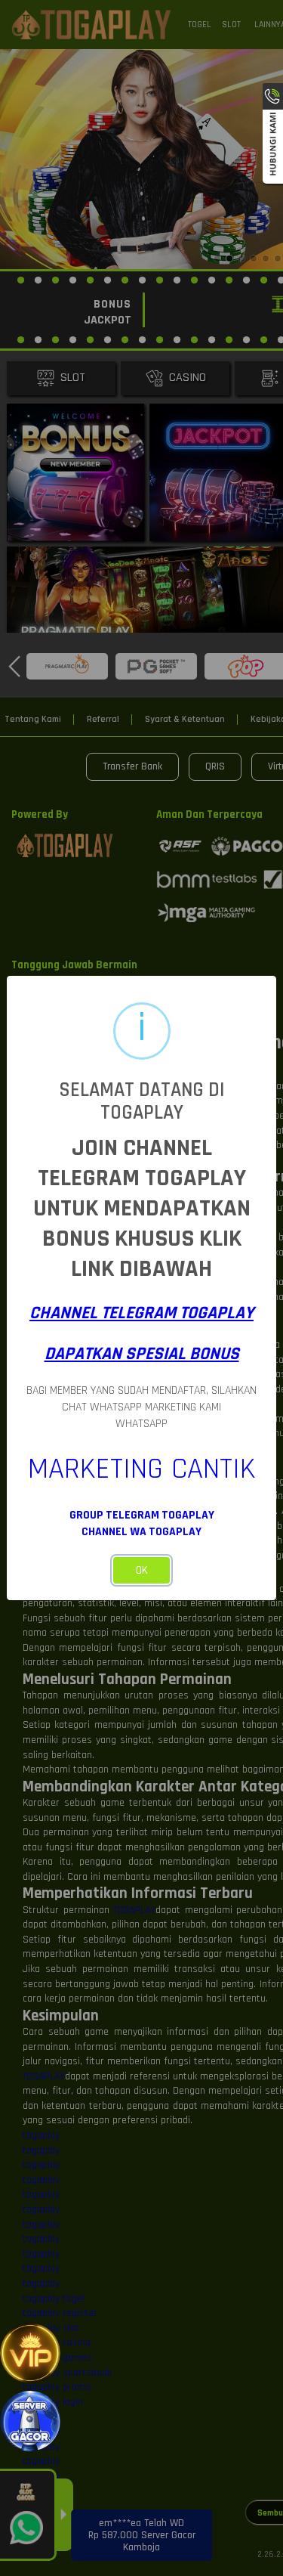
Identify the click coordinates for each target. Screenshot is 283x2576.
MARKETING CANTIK (142, 1469)
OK (142, 1570)
